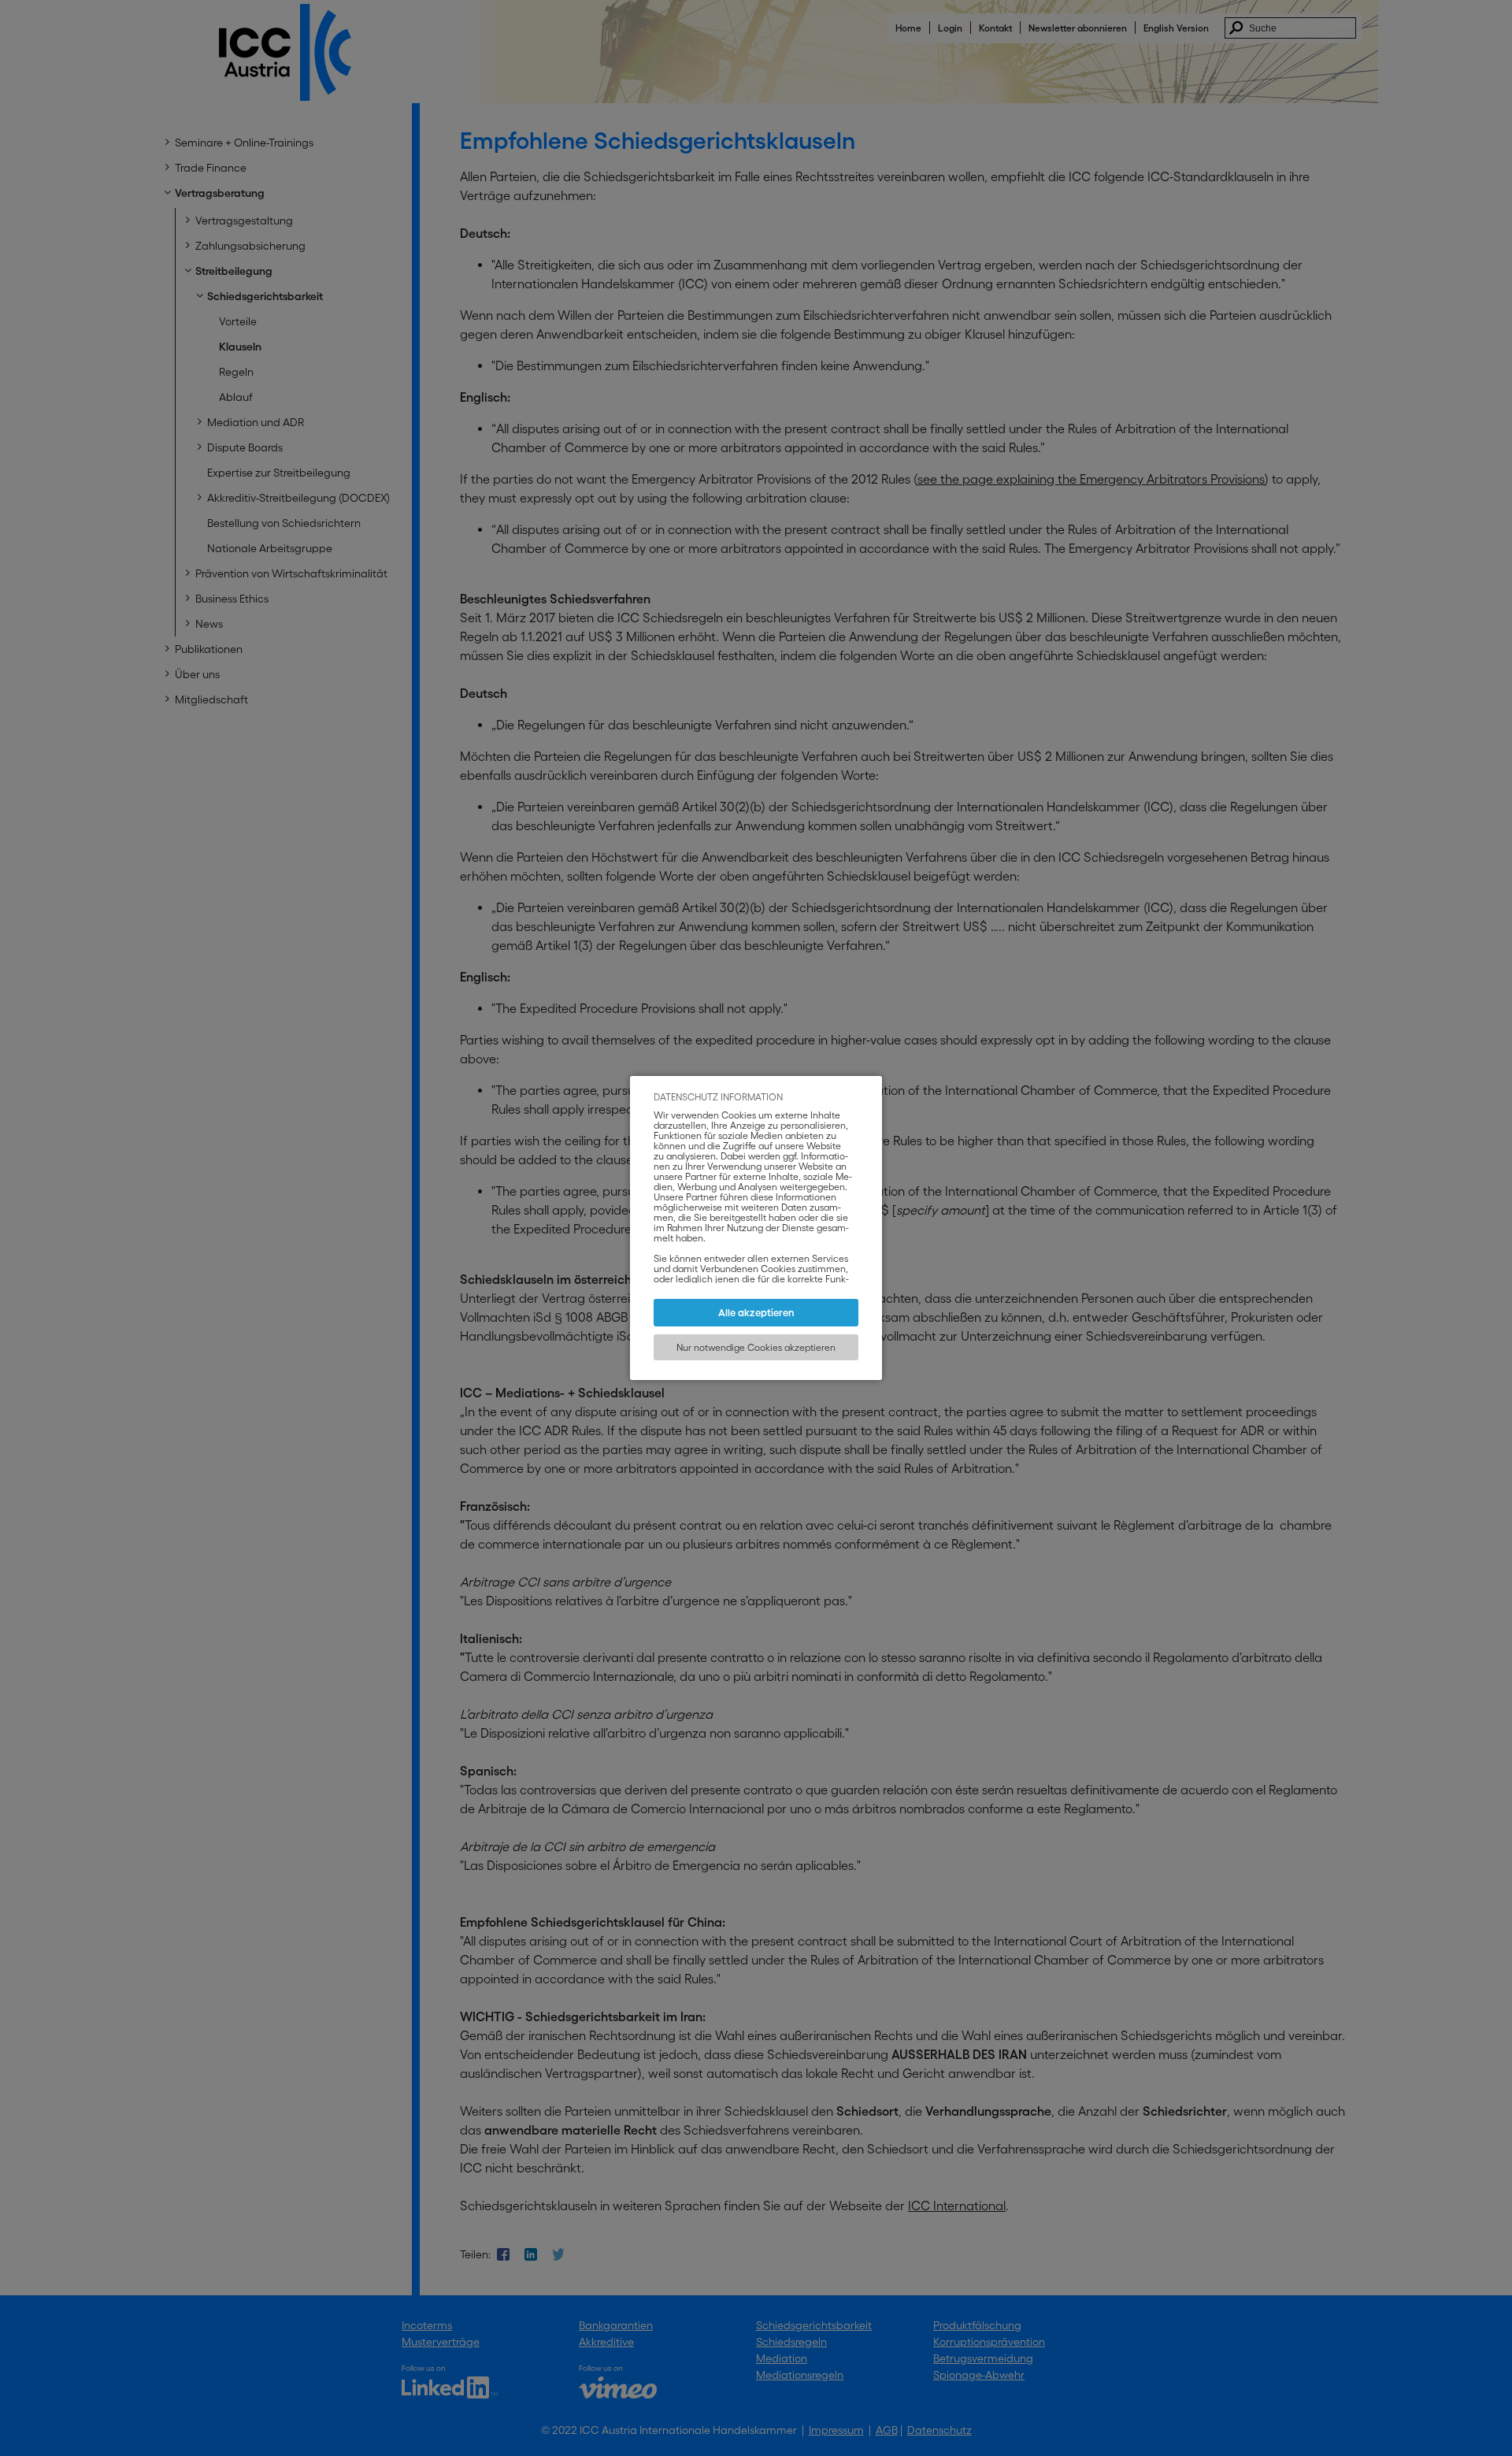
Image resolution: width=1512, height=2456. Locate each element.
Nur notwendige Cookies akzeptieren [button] (756, 1347)
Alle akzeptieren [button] (756, 1313)
